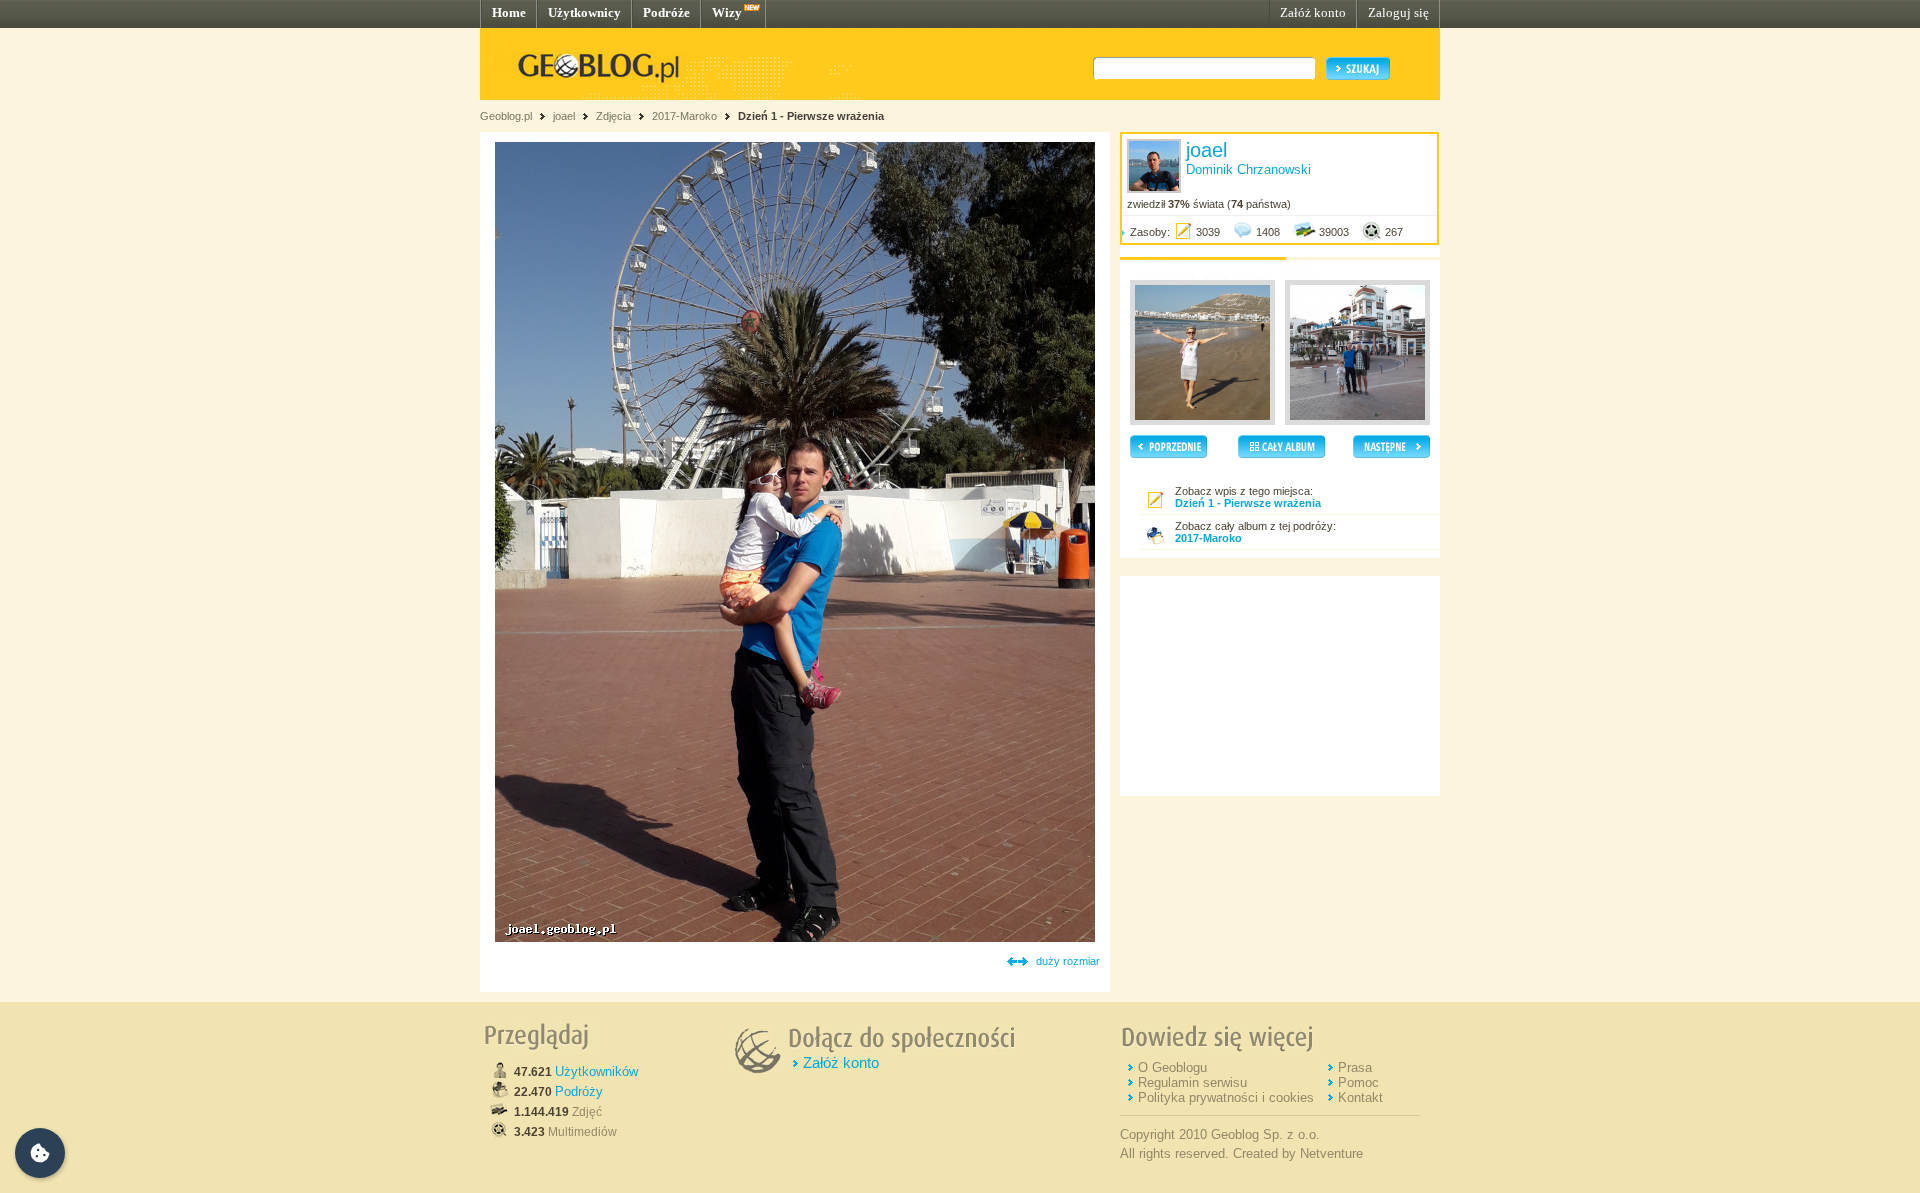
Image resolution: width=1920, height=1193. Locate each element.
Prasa (1355, 1067)
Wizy (727, 12)
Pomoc (1358, 1082)
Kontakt (1360, 1097)
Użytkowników (596, 1071)
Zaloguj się (1398, 12)
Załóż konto (1313, 12)
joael (564, 116)
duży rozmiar (1068, 961)
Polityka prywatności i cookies (1226, 1097)
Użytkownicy (584, 12)
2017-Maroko (684, 116)
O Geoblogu (1172, 1067)
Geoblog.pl (506, 116)
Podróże (666, 12)
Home (509, 12)
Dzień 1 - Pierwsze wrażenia (811, 116)
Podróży (579, 1091)
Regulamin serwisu (1192, 1082)
